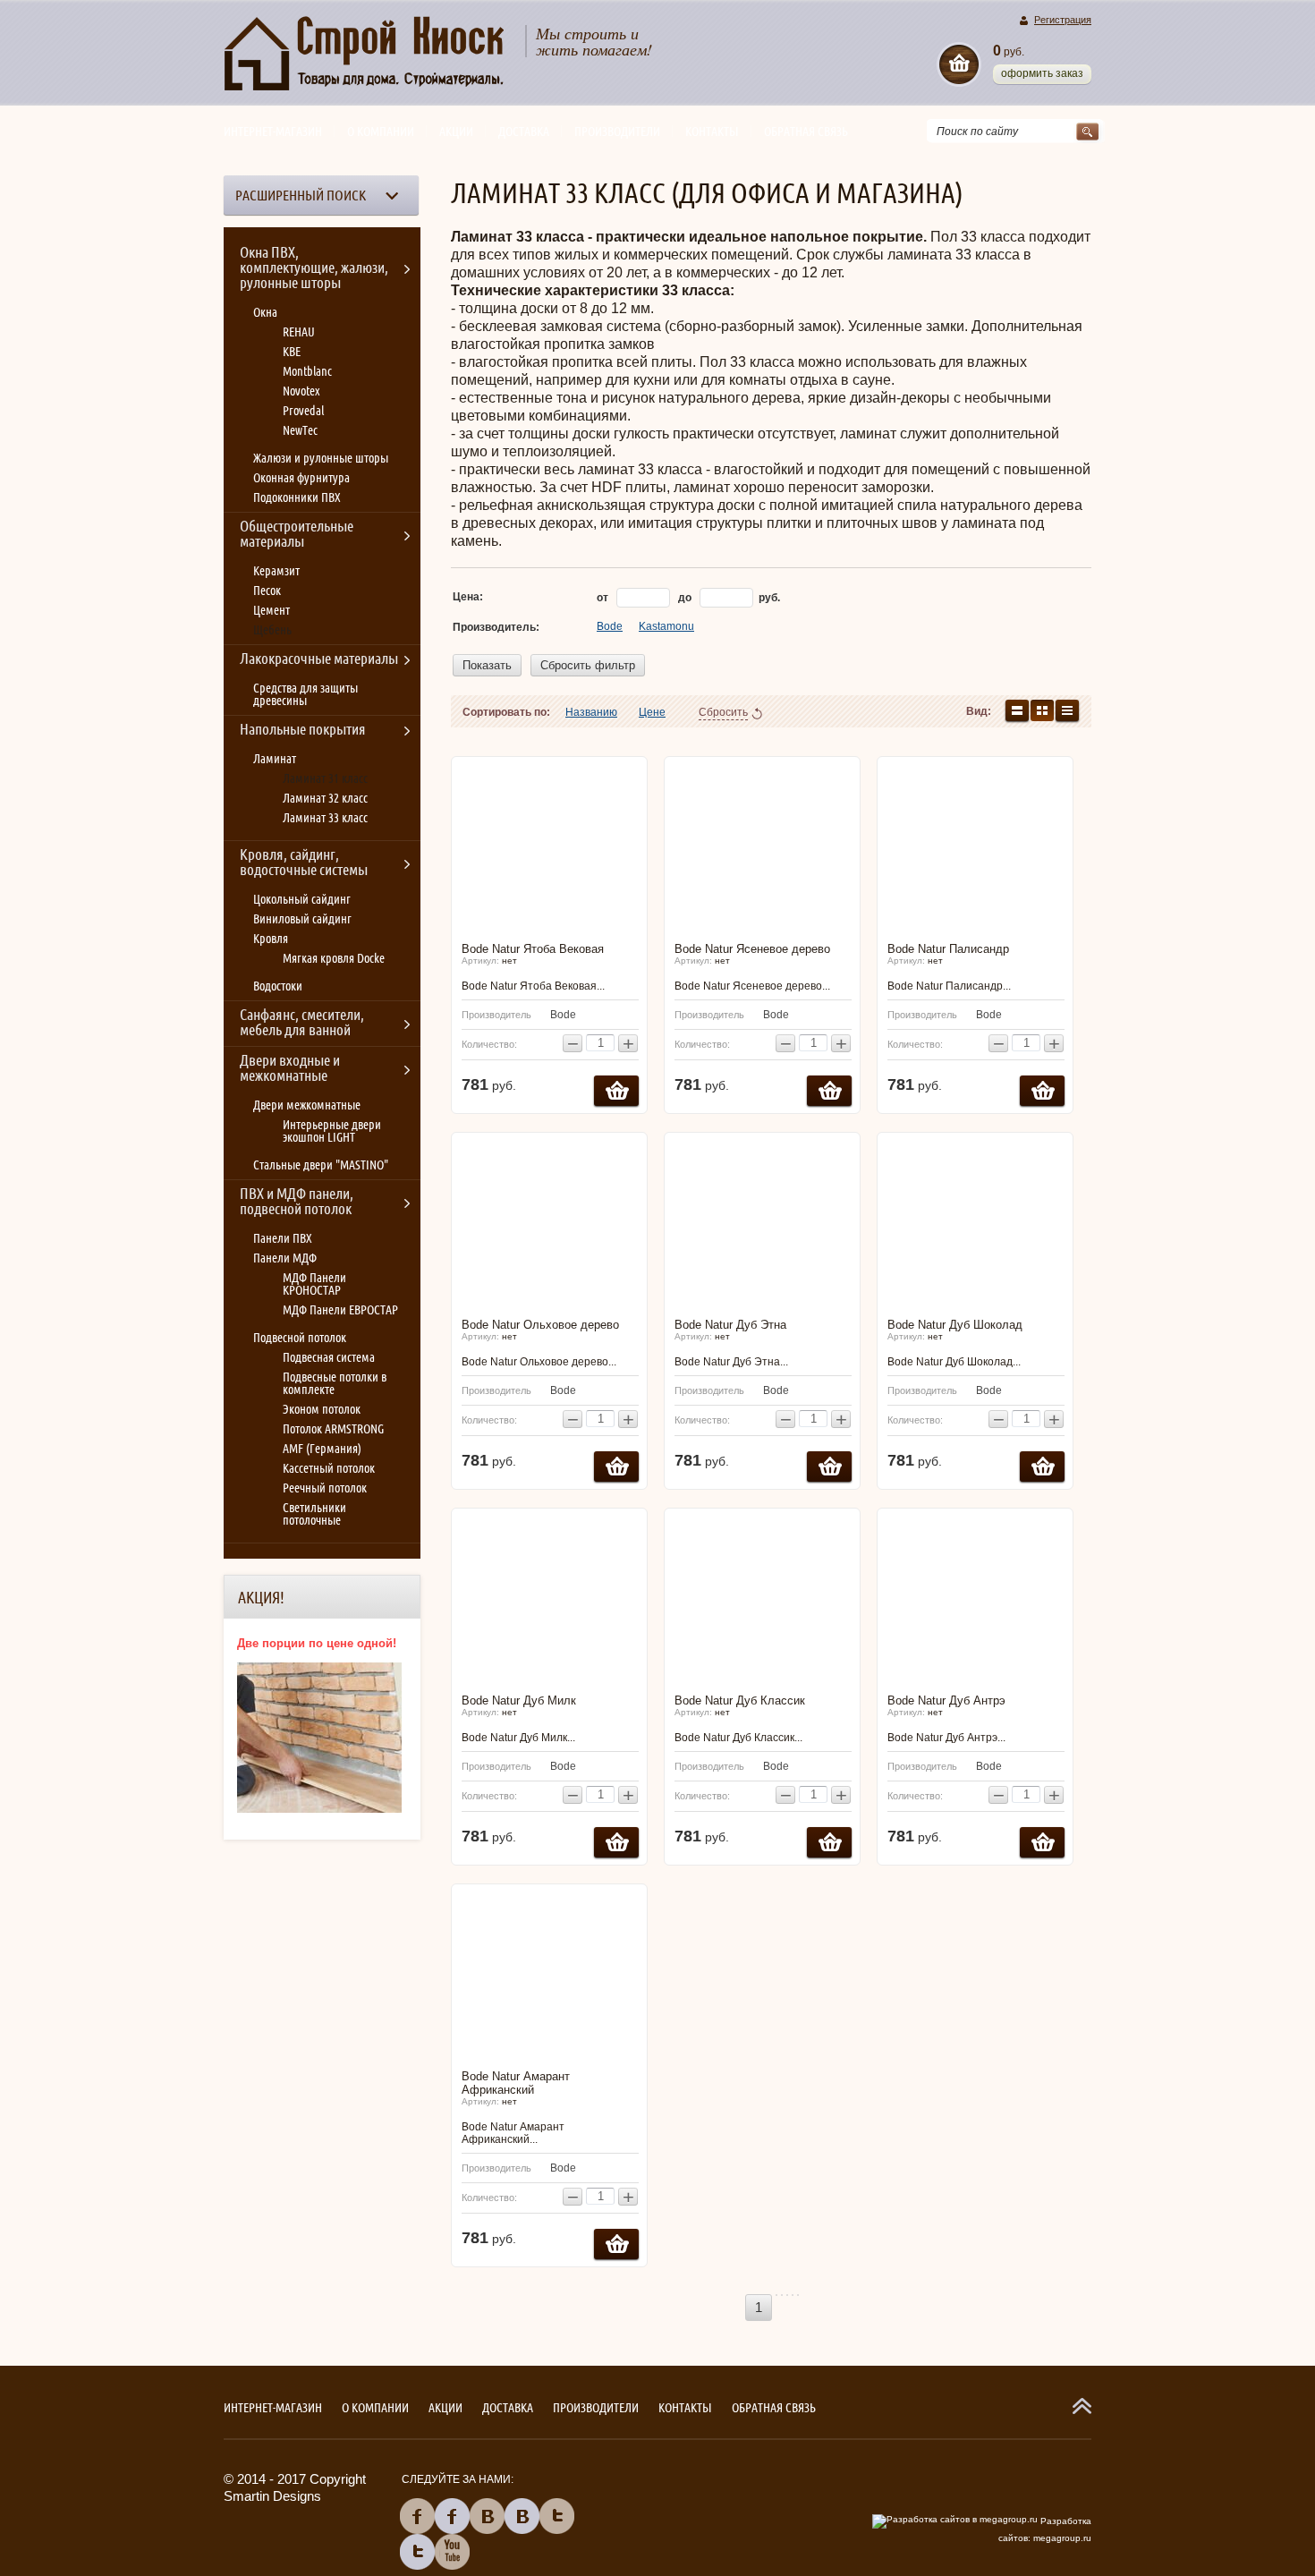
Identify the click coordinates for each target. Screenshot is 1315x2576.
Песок (267, 591)
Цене (652, 712)
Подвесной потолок (300, 1338)
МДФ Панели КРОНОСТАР (314, 1284)
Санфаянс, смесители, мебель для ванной (302, 1022)
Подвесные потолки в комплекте (335, 1383)
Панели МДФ (285, 1258)
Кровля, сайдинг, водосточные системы (304, 862)
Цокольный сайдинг (302, 899)
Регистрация (1063, 20)
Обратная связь (806, 132)
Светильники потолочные (314, 1514)
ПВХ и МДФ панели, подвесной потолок (297, 1201)
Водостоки (278, 986)
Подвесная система (329, 1357)
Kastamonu (666, 626)
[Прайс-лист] (1067, 710)
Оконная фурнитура (301, 478)
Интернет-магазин (273, 132)
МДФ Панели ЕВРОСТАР (340, 1310)
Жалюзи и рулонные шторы (321, 458)
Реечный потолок (325, 1488)
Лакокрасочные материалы (319, 659)
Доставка (524, 132)
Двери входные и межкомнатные (290, 1068)
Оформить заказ (1042, 73)
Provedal (303, 411)
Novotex (301, 391)
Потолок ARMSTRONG (333, 1429)
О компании (381, 132)
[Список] (1017, 710)
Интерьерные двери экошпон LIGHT (332, 1131)
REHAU (299, 332)
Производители (617, 132)
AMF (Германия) (322, 1449)
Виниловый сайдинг (302, 919)
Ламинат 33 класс (325, 818)
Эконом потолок (322, 1409)
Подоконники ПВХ (297, 497)
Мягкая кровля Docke (334, 958)
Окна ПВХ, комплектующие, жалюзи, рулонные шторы (314, 268)
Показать (487, 665)
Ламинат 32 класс (325, 798)
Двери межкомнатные (307, 1105)
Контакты (712, 132)
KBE (292, 352)
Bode (610, 626)
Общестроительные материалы (297, 534)
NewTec (300, 430)
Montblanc (307, 371)
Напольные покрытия (303, 729)
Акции (456, 132)
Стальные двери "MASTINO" (321, 1165)
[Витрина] (1042, 710)
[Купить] (616, 1091)
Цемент (271, 610)
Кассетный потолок (329, 1468)
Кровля (271, 939)
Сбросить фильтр (588, 665)
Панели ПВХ (283, 1238)
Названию (591, 712)
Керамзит (276, 571)
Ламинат (275, 759)
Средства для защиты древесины (305, 694)
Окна (265, 312)
